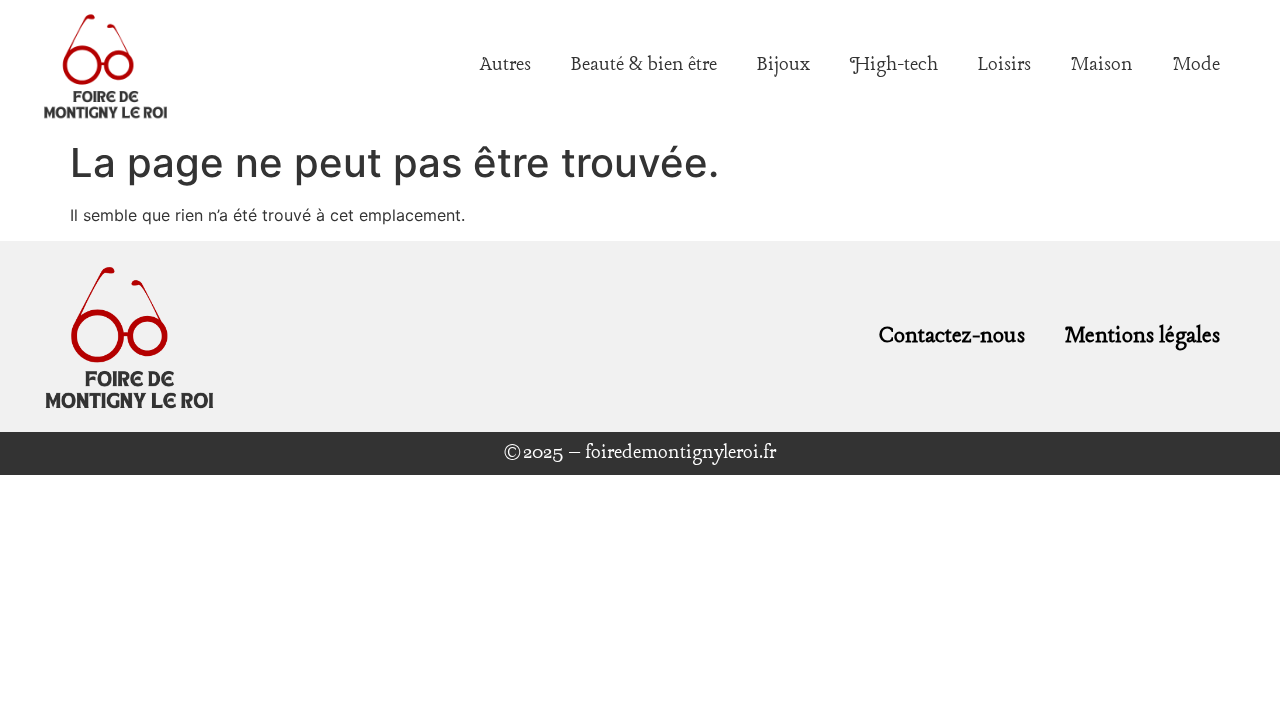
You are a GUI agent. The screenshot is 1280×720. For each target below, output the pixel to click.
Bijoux (783, 65)
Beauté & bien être (644, 65)
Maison (1102, 65)
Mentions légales (1142, 336)
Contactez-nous (952, 336)
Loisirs (1004, 65)
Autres (505, 65)
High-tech (894, 65)
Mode (1196, 65)
